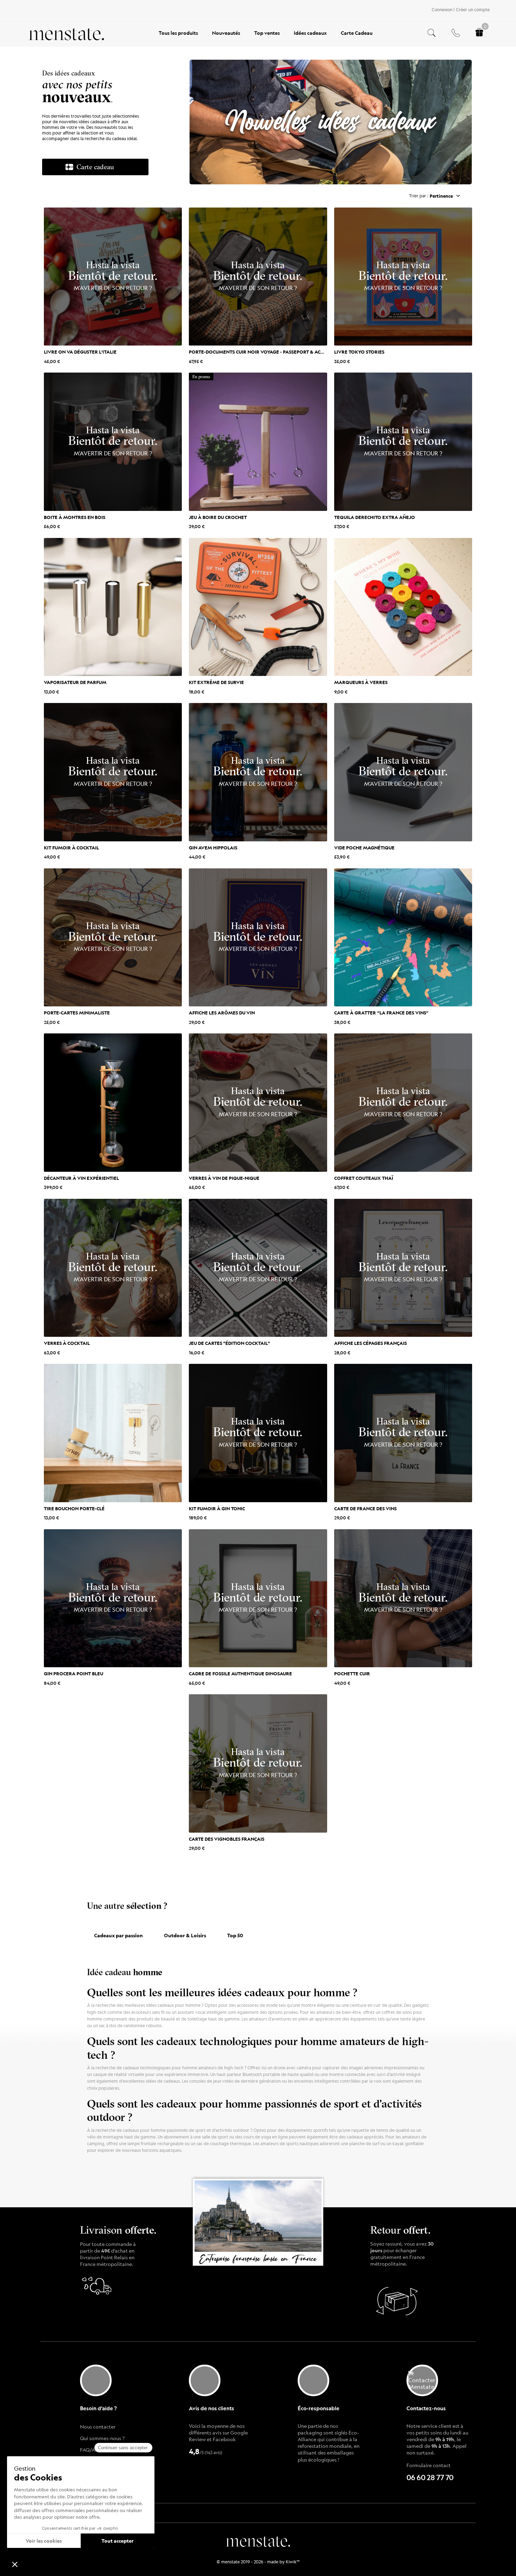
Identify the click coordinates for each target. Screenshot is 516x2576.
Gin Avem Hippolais (213, 847)
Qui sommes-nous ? (102, 2438)
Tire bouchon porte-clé (74, 1508)
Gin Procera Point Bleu (74, 1673)
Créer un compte (473, 9)
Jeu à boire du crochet (218, 517)
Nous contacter (98, 2426)
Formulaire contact (429, 2465)
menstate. (258, 2540)
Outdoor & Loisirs (185, 1935)
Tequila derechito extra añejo (375, 517)
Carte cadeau (95, 167)
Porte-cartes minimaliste (77, 1012)
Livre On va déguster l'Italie (80, 351)
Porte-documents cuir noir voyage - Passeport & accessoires (267, 351)
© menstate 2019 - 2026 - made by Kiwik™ (258, 2562)
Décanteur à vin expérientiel (81, 1178)
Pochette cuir (352, 1673)
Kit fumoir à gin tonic (217, 1508)
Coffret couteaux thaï (364, 1178)
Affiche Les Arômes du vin (222, 1012)
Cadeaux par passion (118, 1935)
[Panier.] (479, 33)
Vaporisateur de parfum (75, 682)
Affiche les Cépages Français (371, 1343)
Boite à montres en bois (75, 517)
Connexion (442, 9)
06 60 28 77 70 (430, 2478)
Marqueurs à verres (361, 682)
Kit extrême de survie (216, 682)
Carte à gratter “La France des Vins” (381, 1012)
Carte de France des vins (365, 1508)
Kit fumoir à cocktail (71, 847)
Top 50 (235, 1935)
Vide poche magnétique (364, 847)
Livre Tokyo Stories (359, 351)
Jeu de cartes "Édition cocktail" (229, 1343)
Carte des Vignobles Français (227, 1839)
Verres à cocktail (67, 1343)
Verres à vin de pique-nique (224, 1178)
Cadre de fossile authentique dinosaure (240, 1673)
